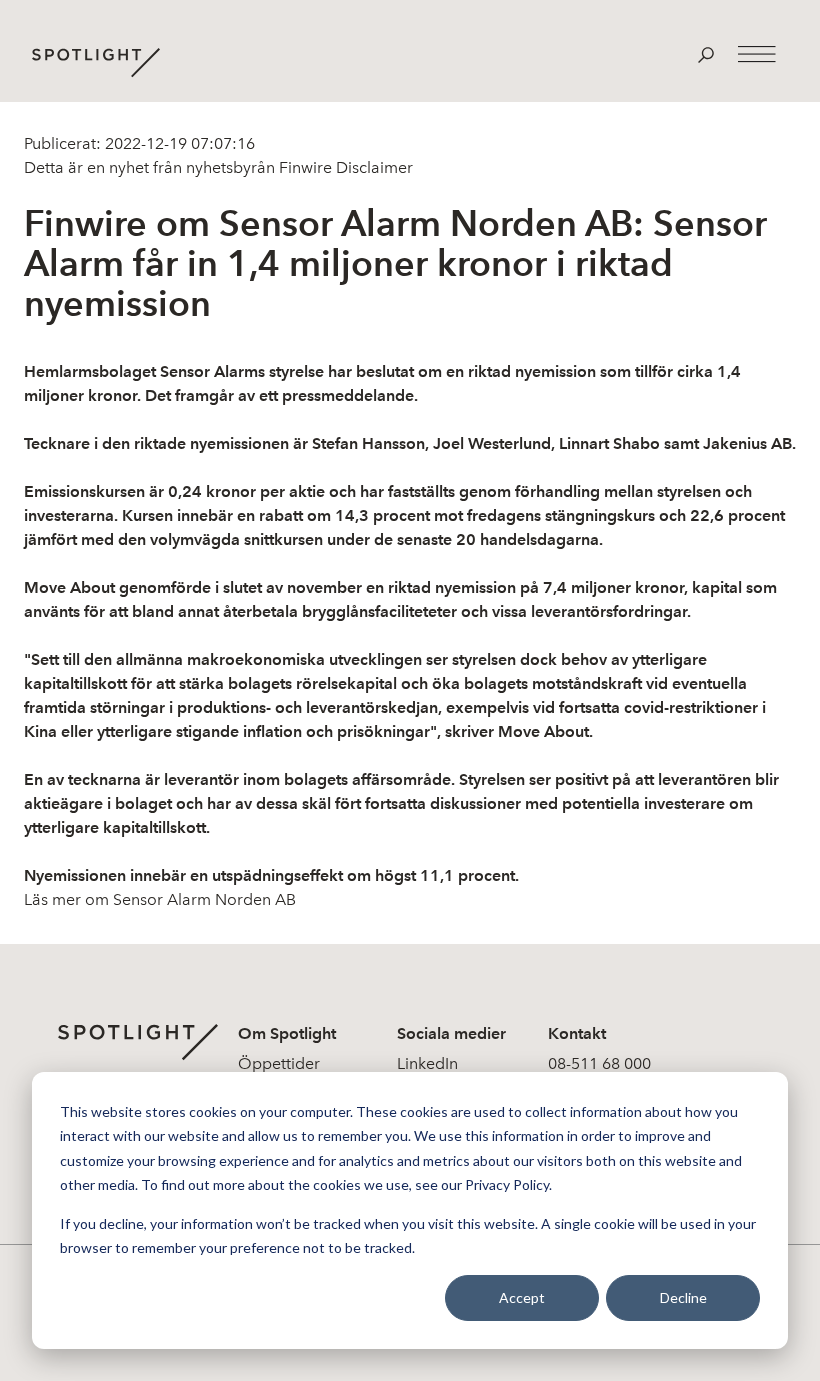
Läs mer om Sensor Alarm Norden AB (160, 899)
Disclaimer (372, 167)
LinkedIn (427, 1063)
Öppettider (279, 1063)
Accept (522, 1297)
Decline (683, 1297)
